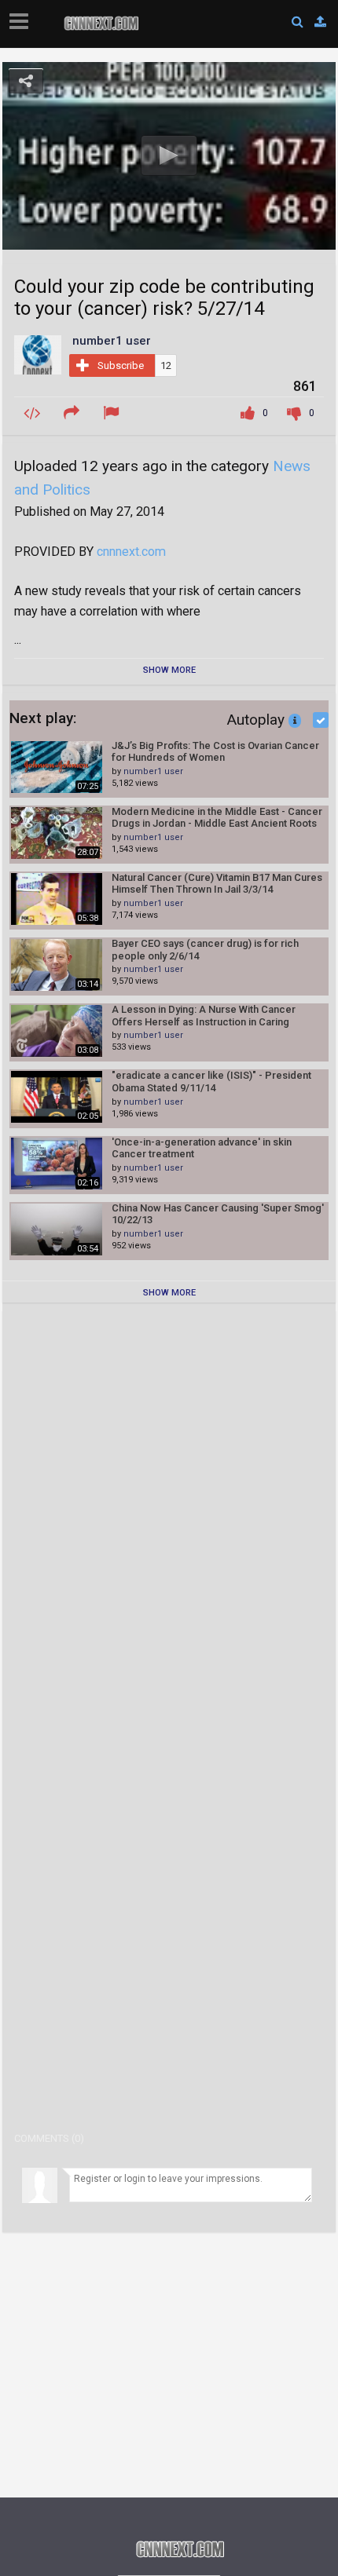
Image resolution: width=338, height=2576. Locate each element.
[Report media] (113, 413)
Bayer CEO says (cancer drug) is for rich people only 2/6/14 (205, 950)
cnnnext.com (131, 552)
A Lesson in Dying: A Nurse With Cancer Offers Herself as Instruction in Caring (204, 1016)
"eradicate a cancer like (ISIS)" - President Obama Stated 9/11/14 (211, 1082)
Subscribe (121, 365)
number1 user (153, 771)
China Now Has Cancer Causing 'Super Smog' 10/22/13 (218, 1214)
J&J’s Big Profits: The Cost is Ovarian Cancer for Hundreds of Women (215, 752)
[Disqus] (169, 1518)
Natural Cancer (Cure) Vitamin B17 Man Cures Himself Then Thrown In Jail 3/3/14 (217, 884)
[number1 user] (38, 354)
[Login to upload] (320, 22)
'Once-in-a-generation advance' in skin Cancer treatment (202, 1148)
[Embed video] (34, 413)
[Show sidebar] (22, 16)
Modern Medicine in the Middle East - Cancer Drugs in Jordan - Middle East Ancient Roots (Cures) (217, 818)
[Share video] (74, 413)
